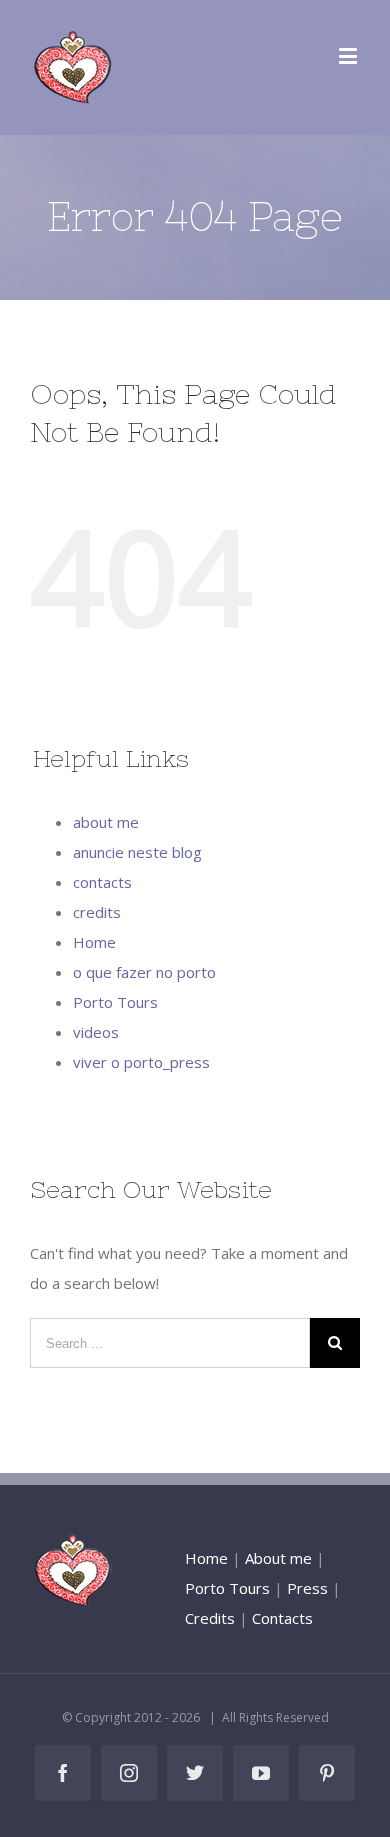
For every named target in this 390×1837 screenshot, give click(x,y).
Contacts (282, 1618)
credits (97, 912)
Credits (210, 1618)
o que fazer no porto (144, 972)
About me (278, 1558)
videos (96, 1032)
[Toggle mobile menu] (349, 55)
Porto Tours (115, 1002)
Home (94, 942)
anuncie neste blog (137, 852)
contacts (102, 882)
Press (307, 1588)
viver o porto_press (141, 1062)
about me (106, 822)
